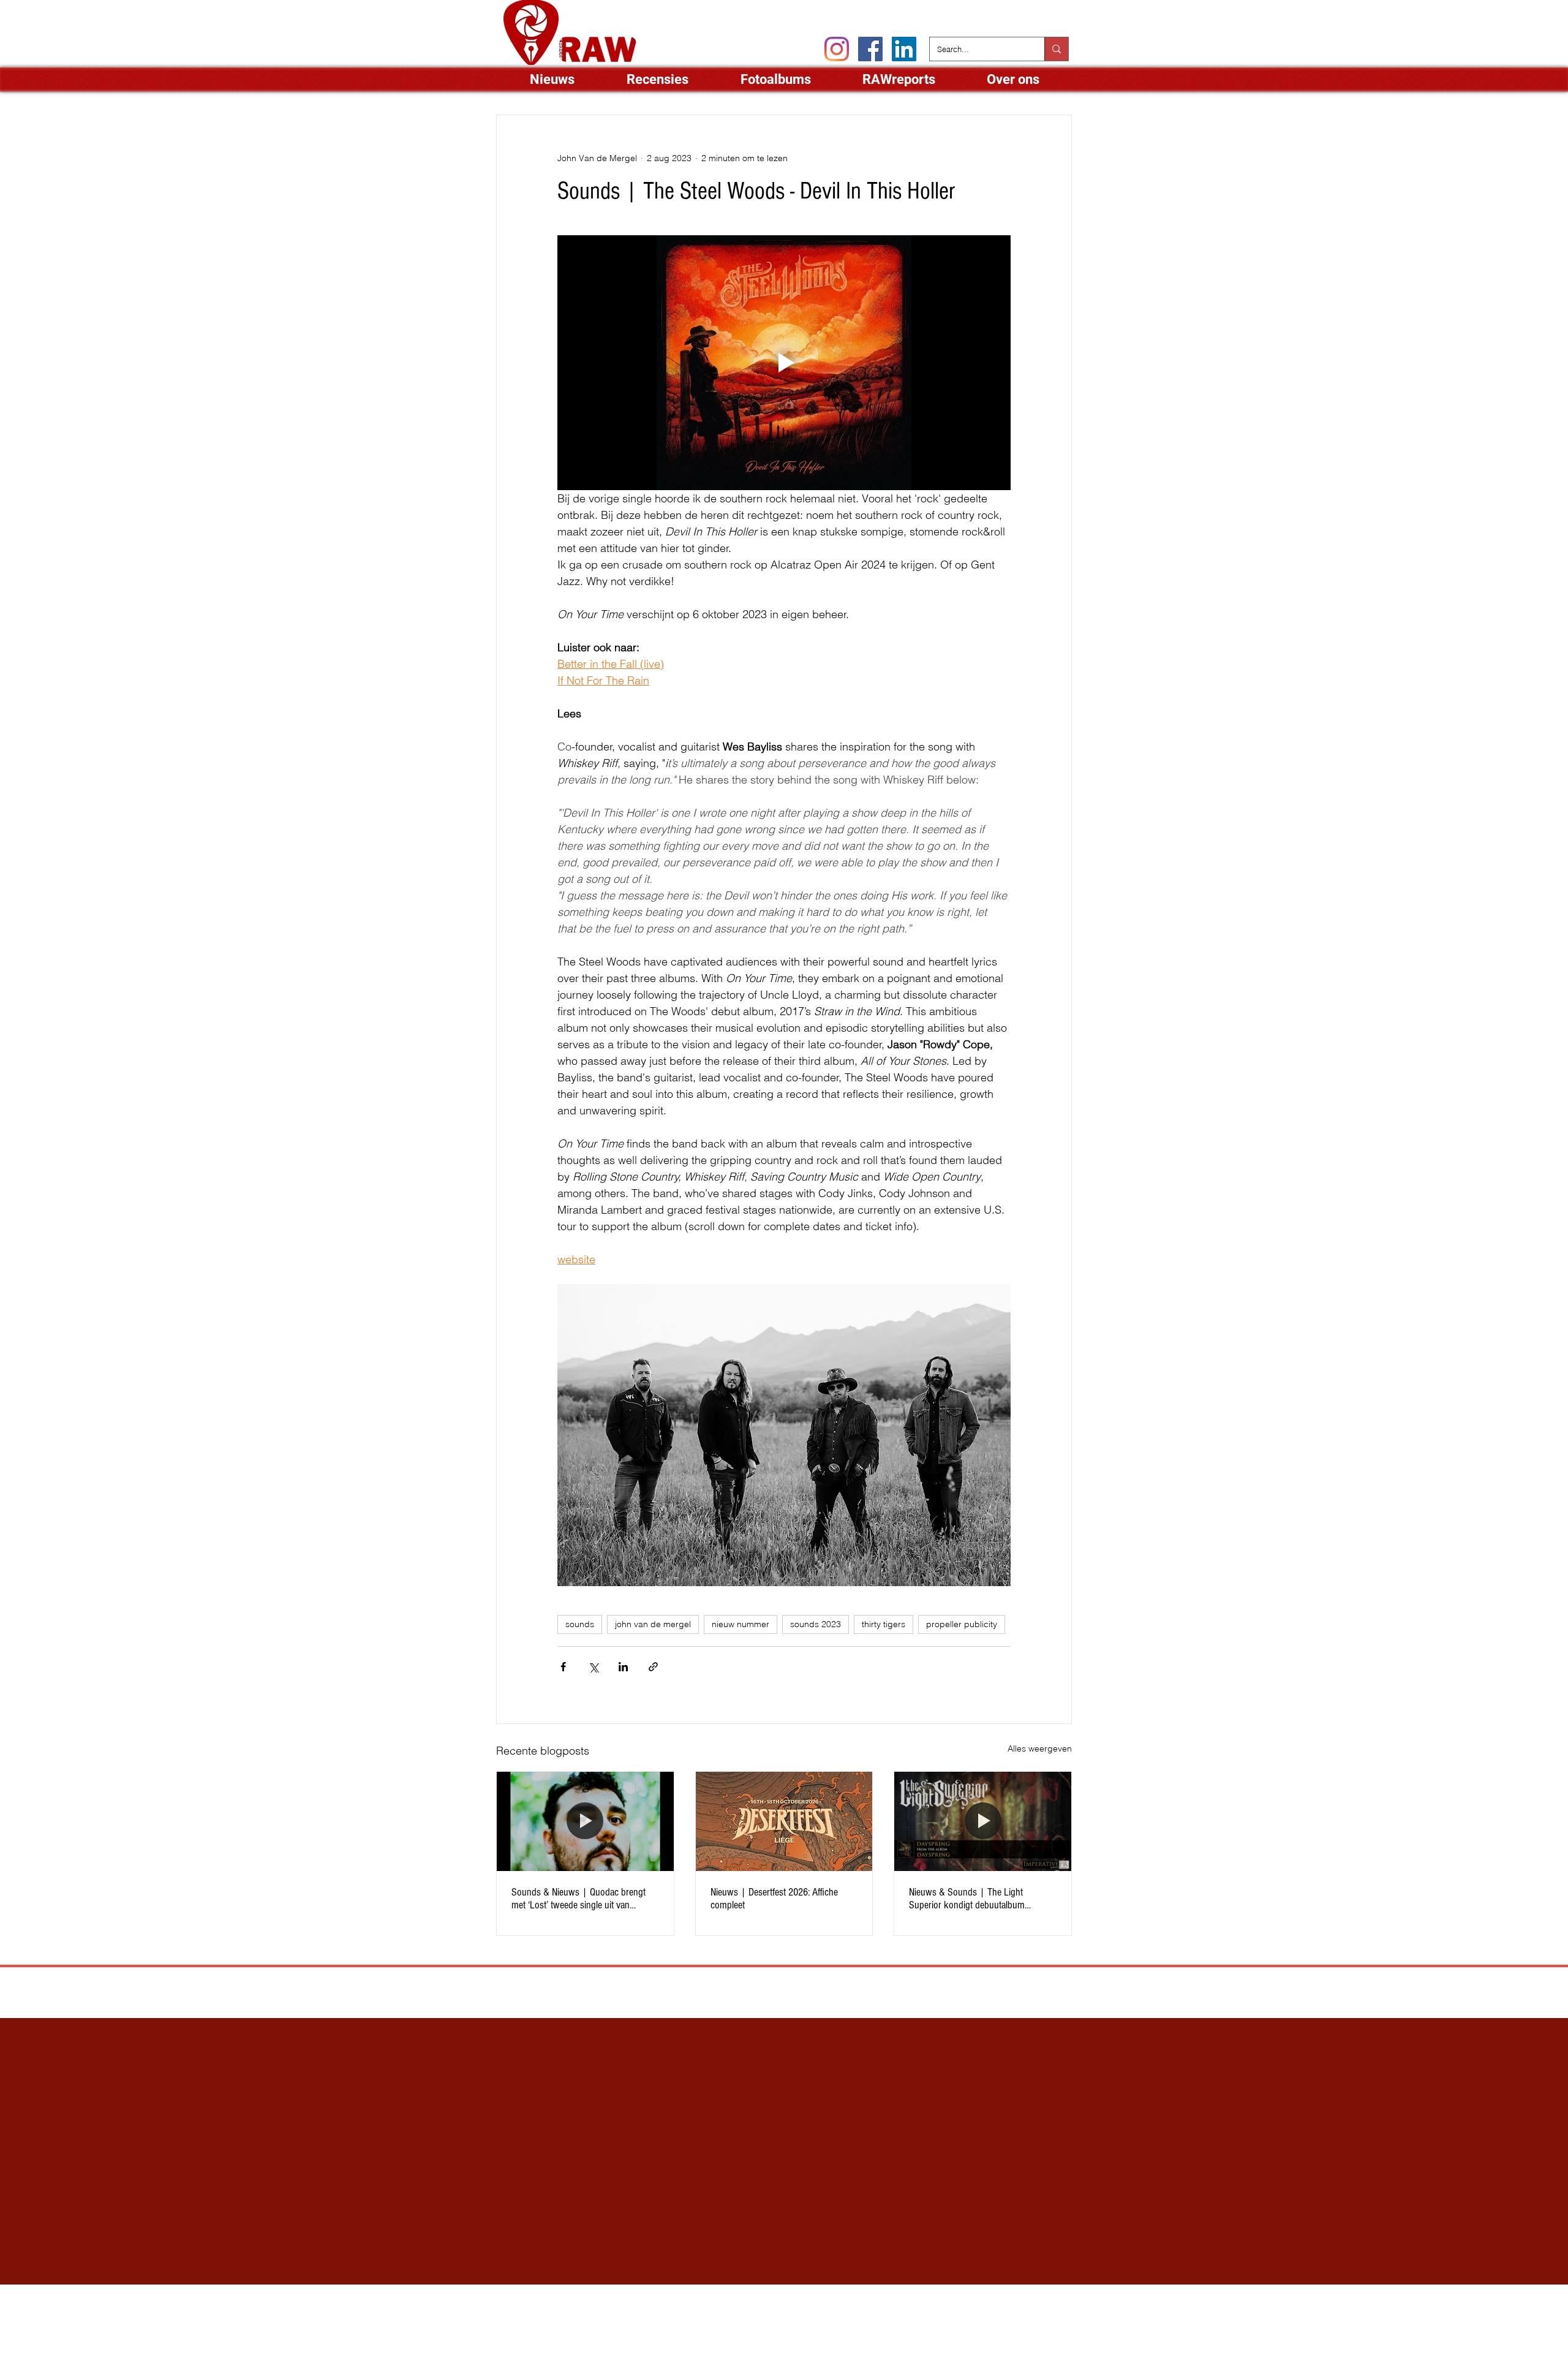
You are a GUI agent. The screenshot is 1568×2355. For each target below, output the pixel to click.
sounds (580, 1624)
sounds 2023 (816, 1624)
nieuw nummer (741, 1624)
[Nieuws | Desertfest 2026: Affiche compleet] (784, 1821)
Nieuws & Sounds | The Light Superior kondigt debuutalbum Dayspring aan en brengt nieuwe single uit (982, 1899)
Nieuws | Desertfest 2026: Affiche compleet (774, 1899)
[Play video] (784, 363)
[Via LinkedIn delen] (623, 1667)
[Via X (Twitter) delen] (593, 1667)
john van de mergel (653, 1624)
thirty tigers (884, 1624)
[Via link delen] (653, 1667)
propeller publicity (962, 1624)
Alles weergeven (1040, 1748)
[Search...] (1056, 49)
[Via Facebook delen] (563, 1667)
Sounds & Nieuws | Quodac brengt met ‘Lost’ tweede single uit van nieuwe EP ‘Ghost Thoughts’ (579, 1899)
